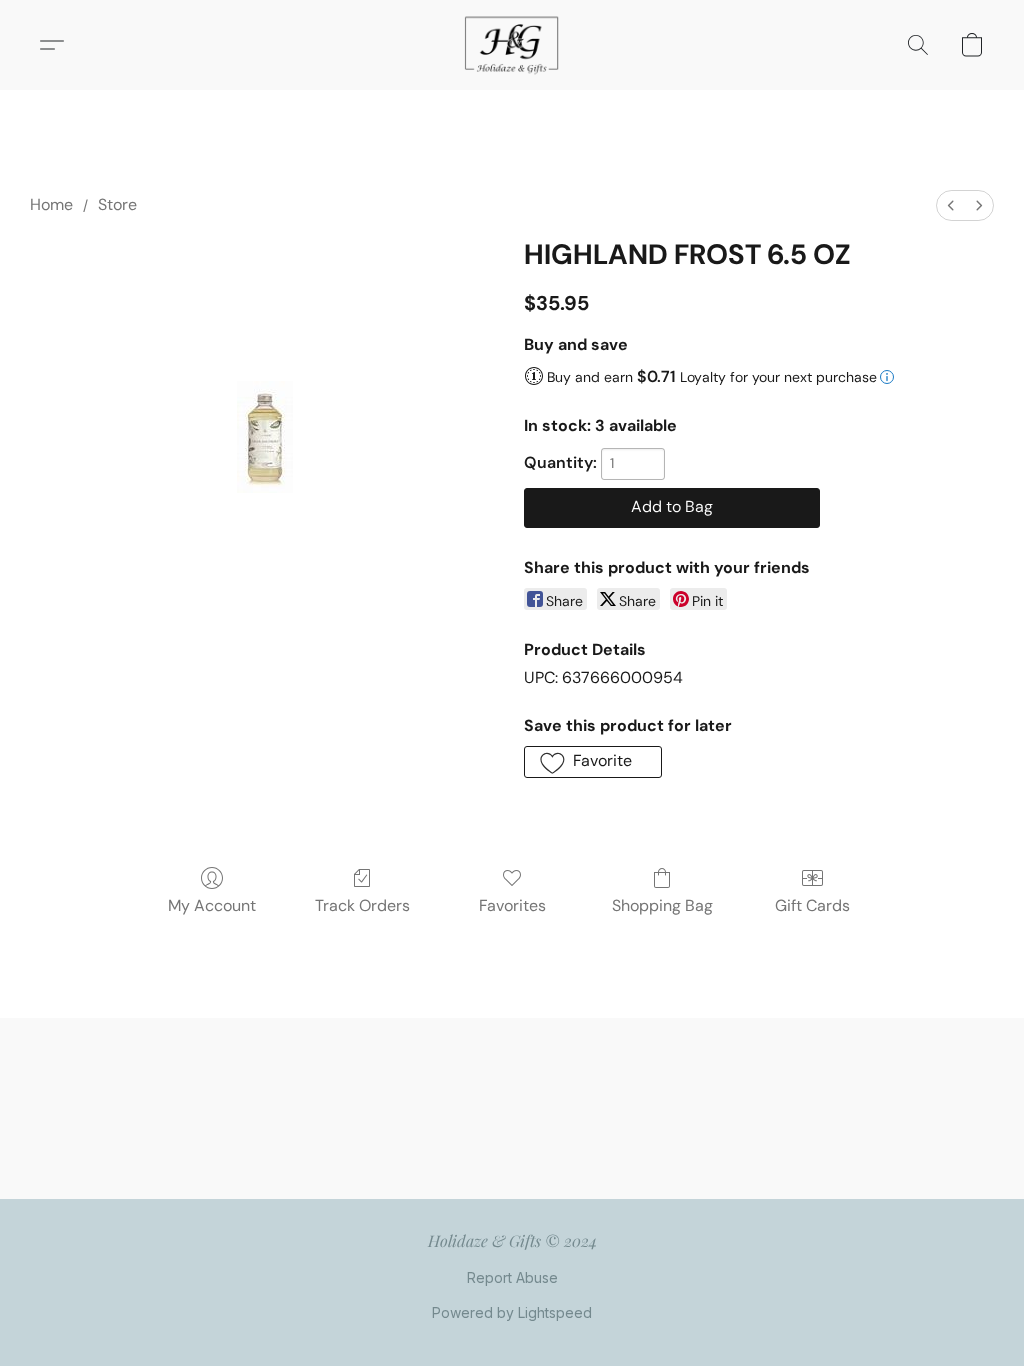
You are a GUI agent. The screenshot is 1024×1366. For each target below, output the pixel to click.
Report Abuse (512, 1277)
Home (51, 204)
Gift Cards (812, 905)
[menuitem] (951, 205)
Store (117, 204)
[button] (512, 45)
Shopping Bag (662, 905)
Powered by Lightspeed (512, 1312)
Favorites (512, 905)
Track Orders (362, 905)
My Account (212, 905)
